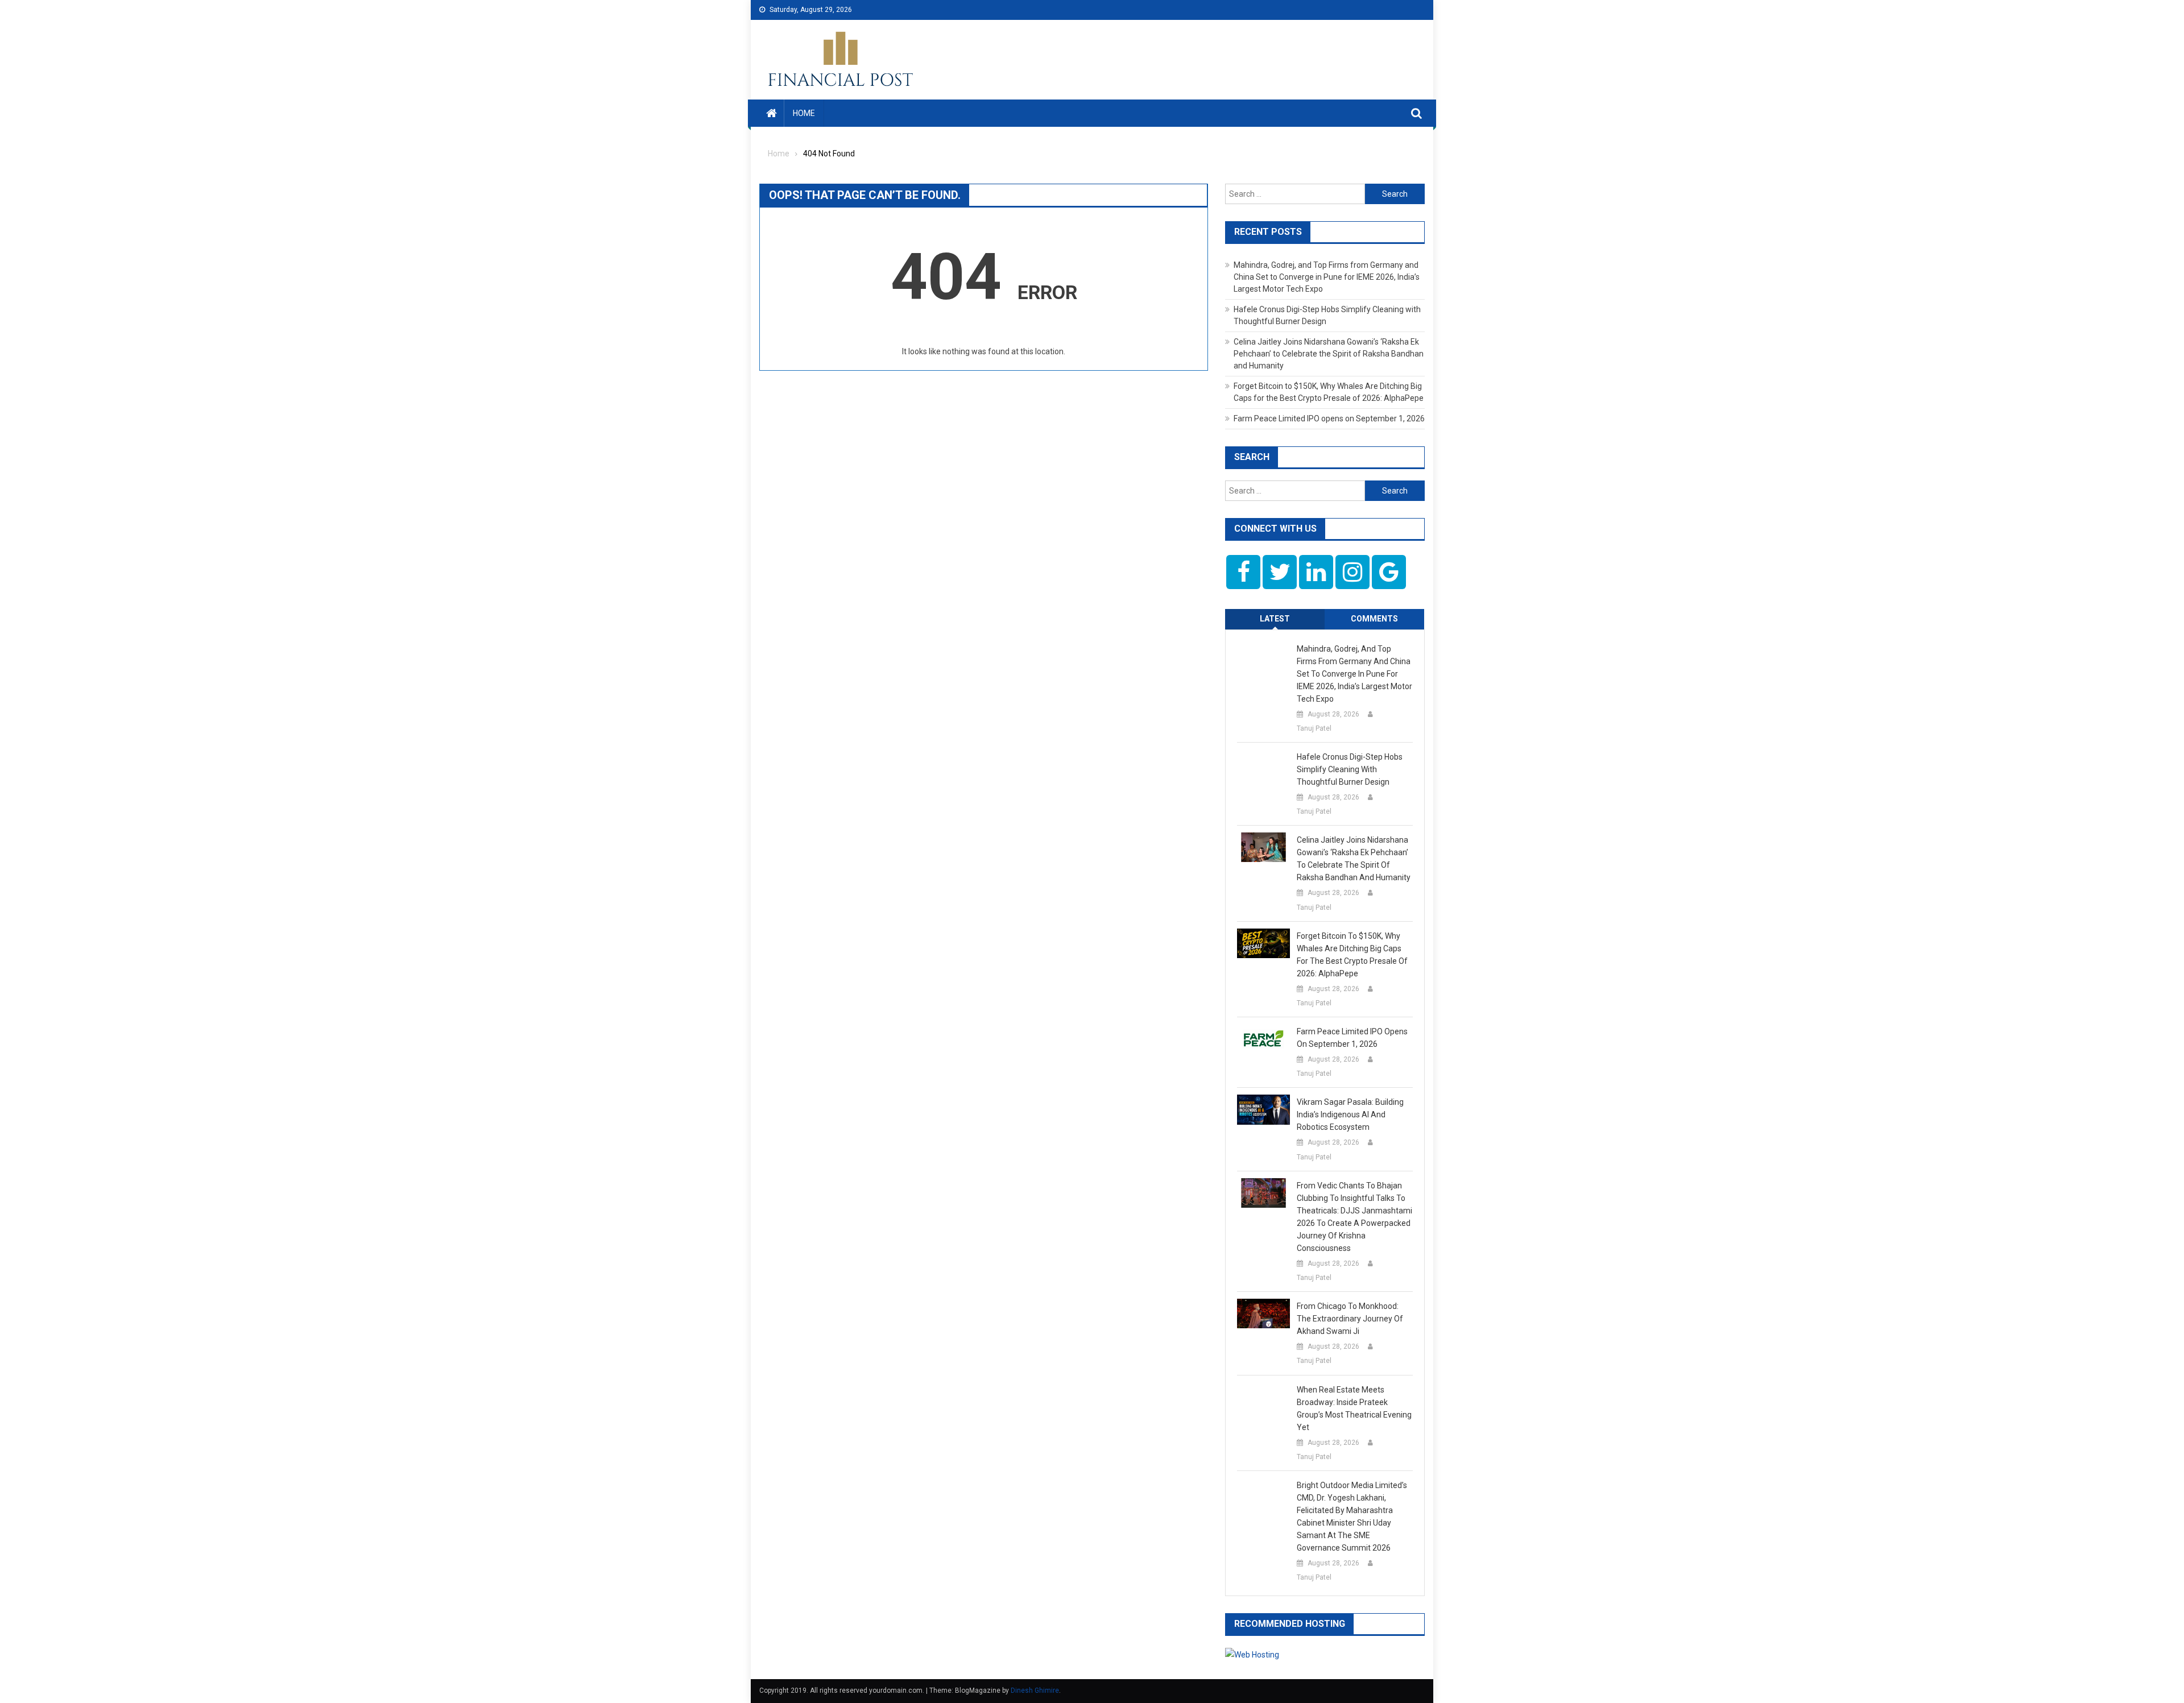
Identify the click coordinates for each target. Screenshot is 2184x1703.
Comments (1374, 619)
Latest (1275, 619)
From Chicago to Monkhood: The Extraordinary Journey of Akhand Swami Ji (1350, 1319)
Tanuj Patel (1314, 728)
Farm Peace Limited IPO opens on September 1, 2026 (1329, 419)
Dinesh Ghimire (1035, 1690)
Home (804, 113)
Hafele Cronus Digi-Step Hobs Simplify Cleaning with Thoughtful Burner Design (1350, 769)
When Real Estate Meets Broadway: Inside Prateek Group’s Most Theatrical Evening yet (1354, 1408)
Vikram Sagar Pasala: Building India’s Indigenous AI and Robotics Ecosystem (1350, 1114)
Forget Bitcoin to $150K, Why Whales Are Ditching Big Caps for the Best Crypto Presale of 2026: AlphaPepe (1352, 955)
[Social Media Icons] (1243, 572)
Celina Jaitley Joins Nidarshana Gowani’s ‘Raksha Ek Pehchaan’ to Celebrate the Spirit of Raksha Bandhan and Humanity (1329, 354)
